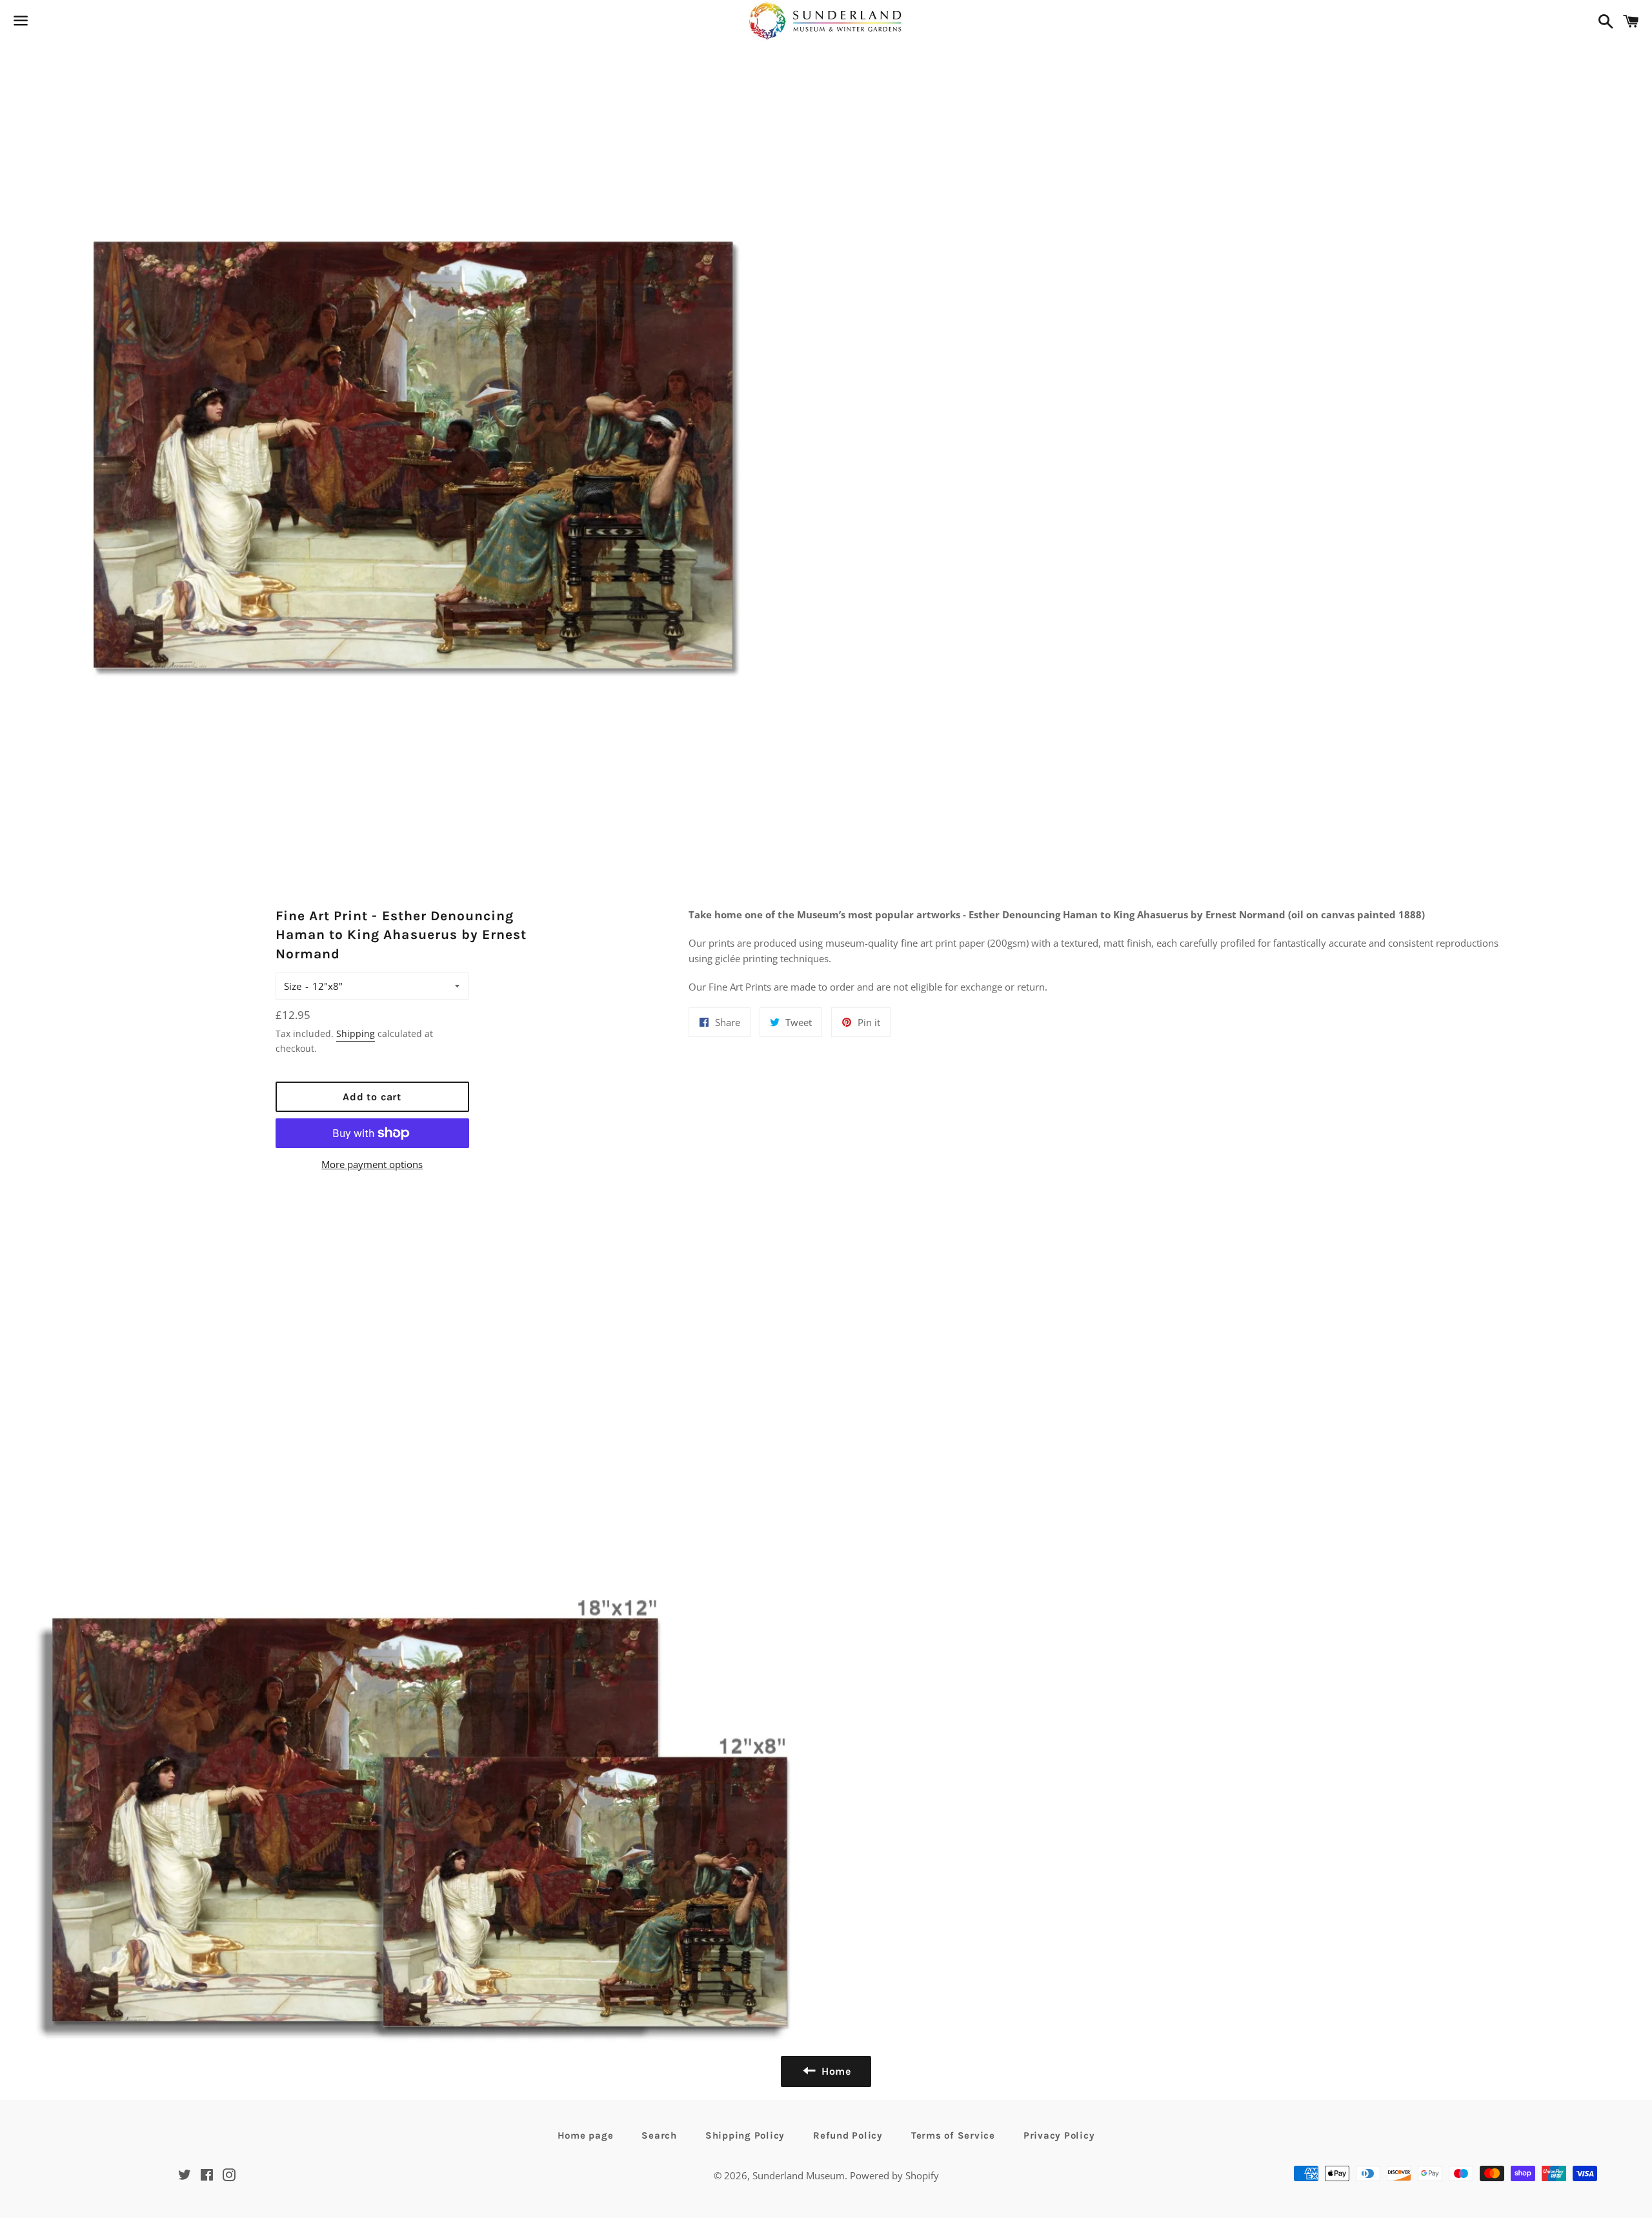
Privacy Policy (1059, 2135)
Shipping (356, 1033)
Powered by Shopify (894, 2175)
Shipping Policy (745, 2135)
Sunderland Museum (799, 2175)
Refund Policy (848, 2135)
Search (659, 2135)
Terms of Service (953, 2135)
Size (293, 986)
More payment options (372, 1164)
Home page (586, 2135)
